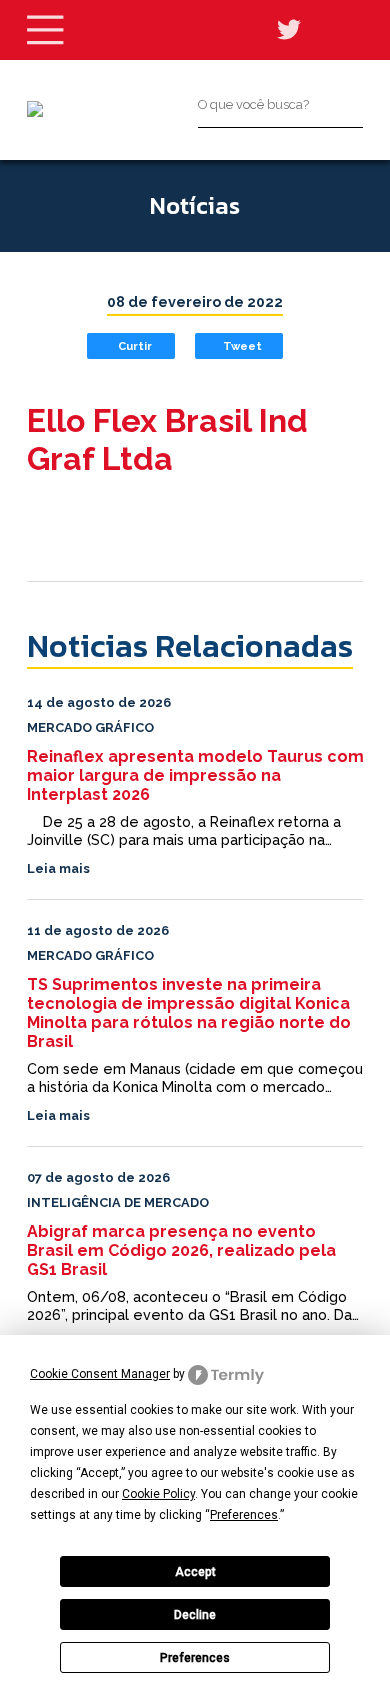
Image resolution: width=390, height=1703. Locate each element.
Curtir (135, 346)
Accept (195, 1572)
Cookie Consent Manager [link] (100, 1374)
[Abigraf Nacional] (35, 109)
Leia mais (58, 868)
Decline (195, 1615)
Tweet (242, 346)
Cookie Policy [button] (158, 1494)
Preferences (195, 1658)
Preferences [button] (244, 1515)
